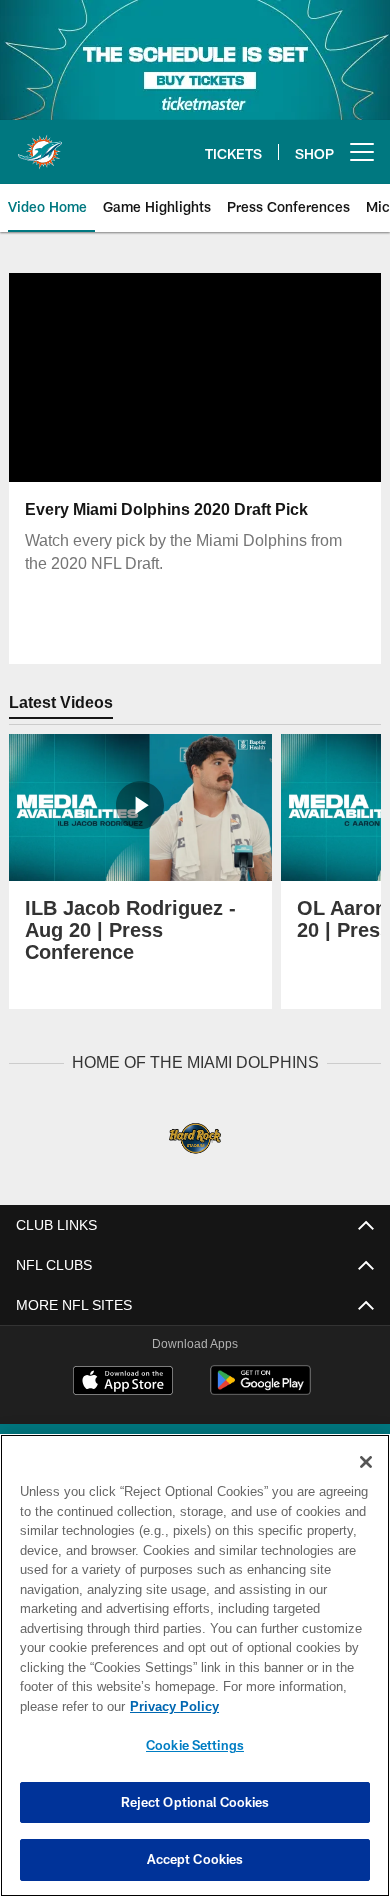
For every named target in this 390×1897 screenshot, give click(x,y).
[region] (195, 1665)
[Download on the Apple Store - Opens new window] (123, 1382)
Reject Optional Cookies (195, 1802)
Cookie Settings (195, 1745)
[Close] (366, 1462)
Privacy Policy (170, 1706)
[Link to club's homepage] (40, 144)
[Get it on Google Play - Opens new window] (260, 1389)
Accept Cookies (195, 1859)
